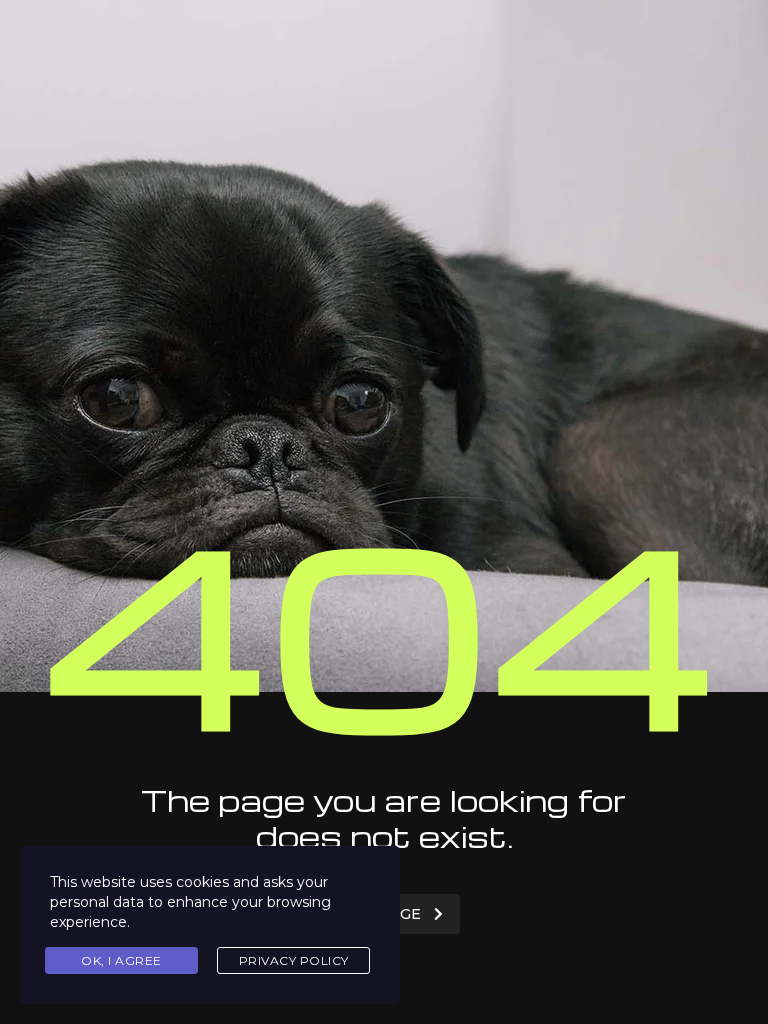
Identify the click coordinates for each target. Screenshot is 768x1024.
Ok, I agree (121, 960)
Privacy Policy (294, 960)
